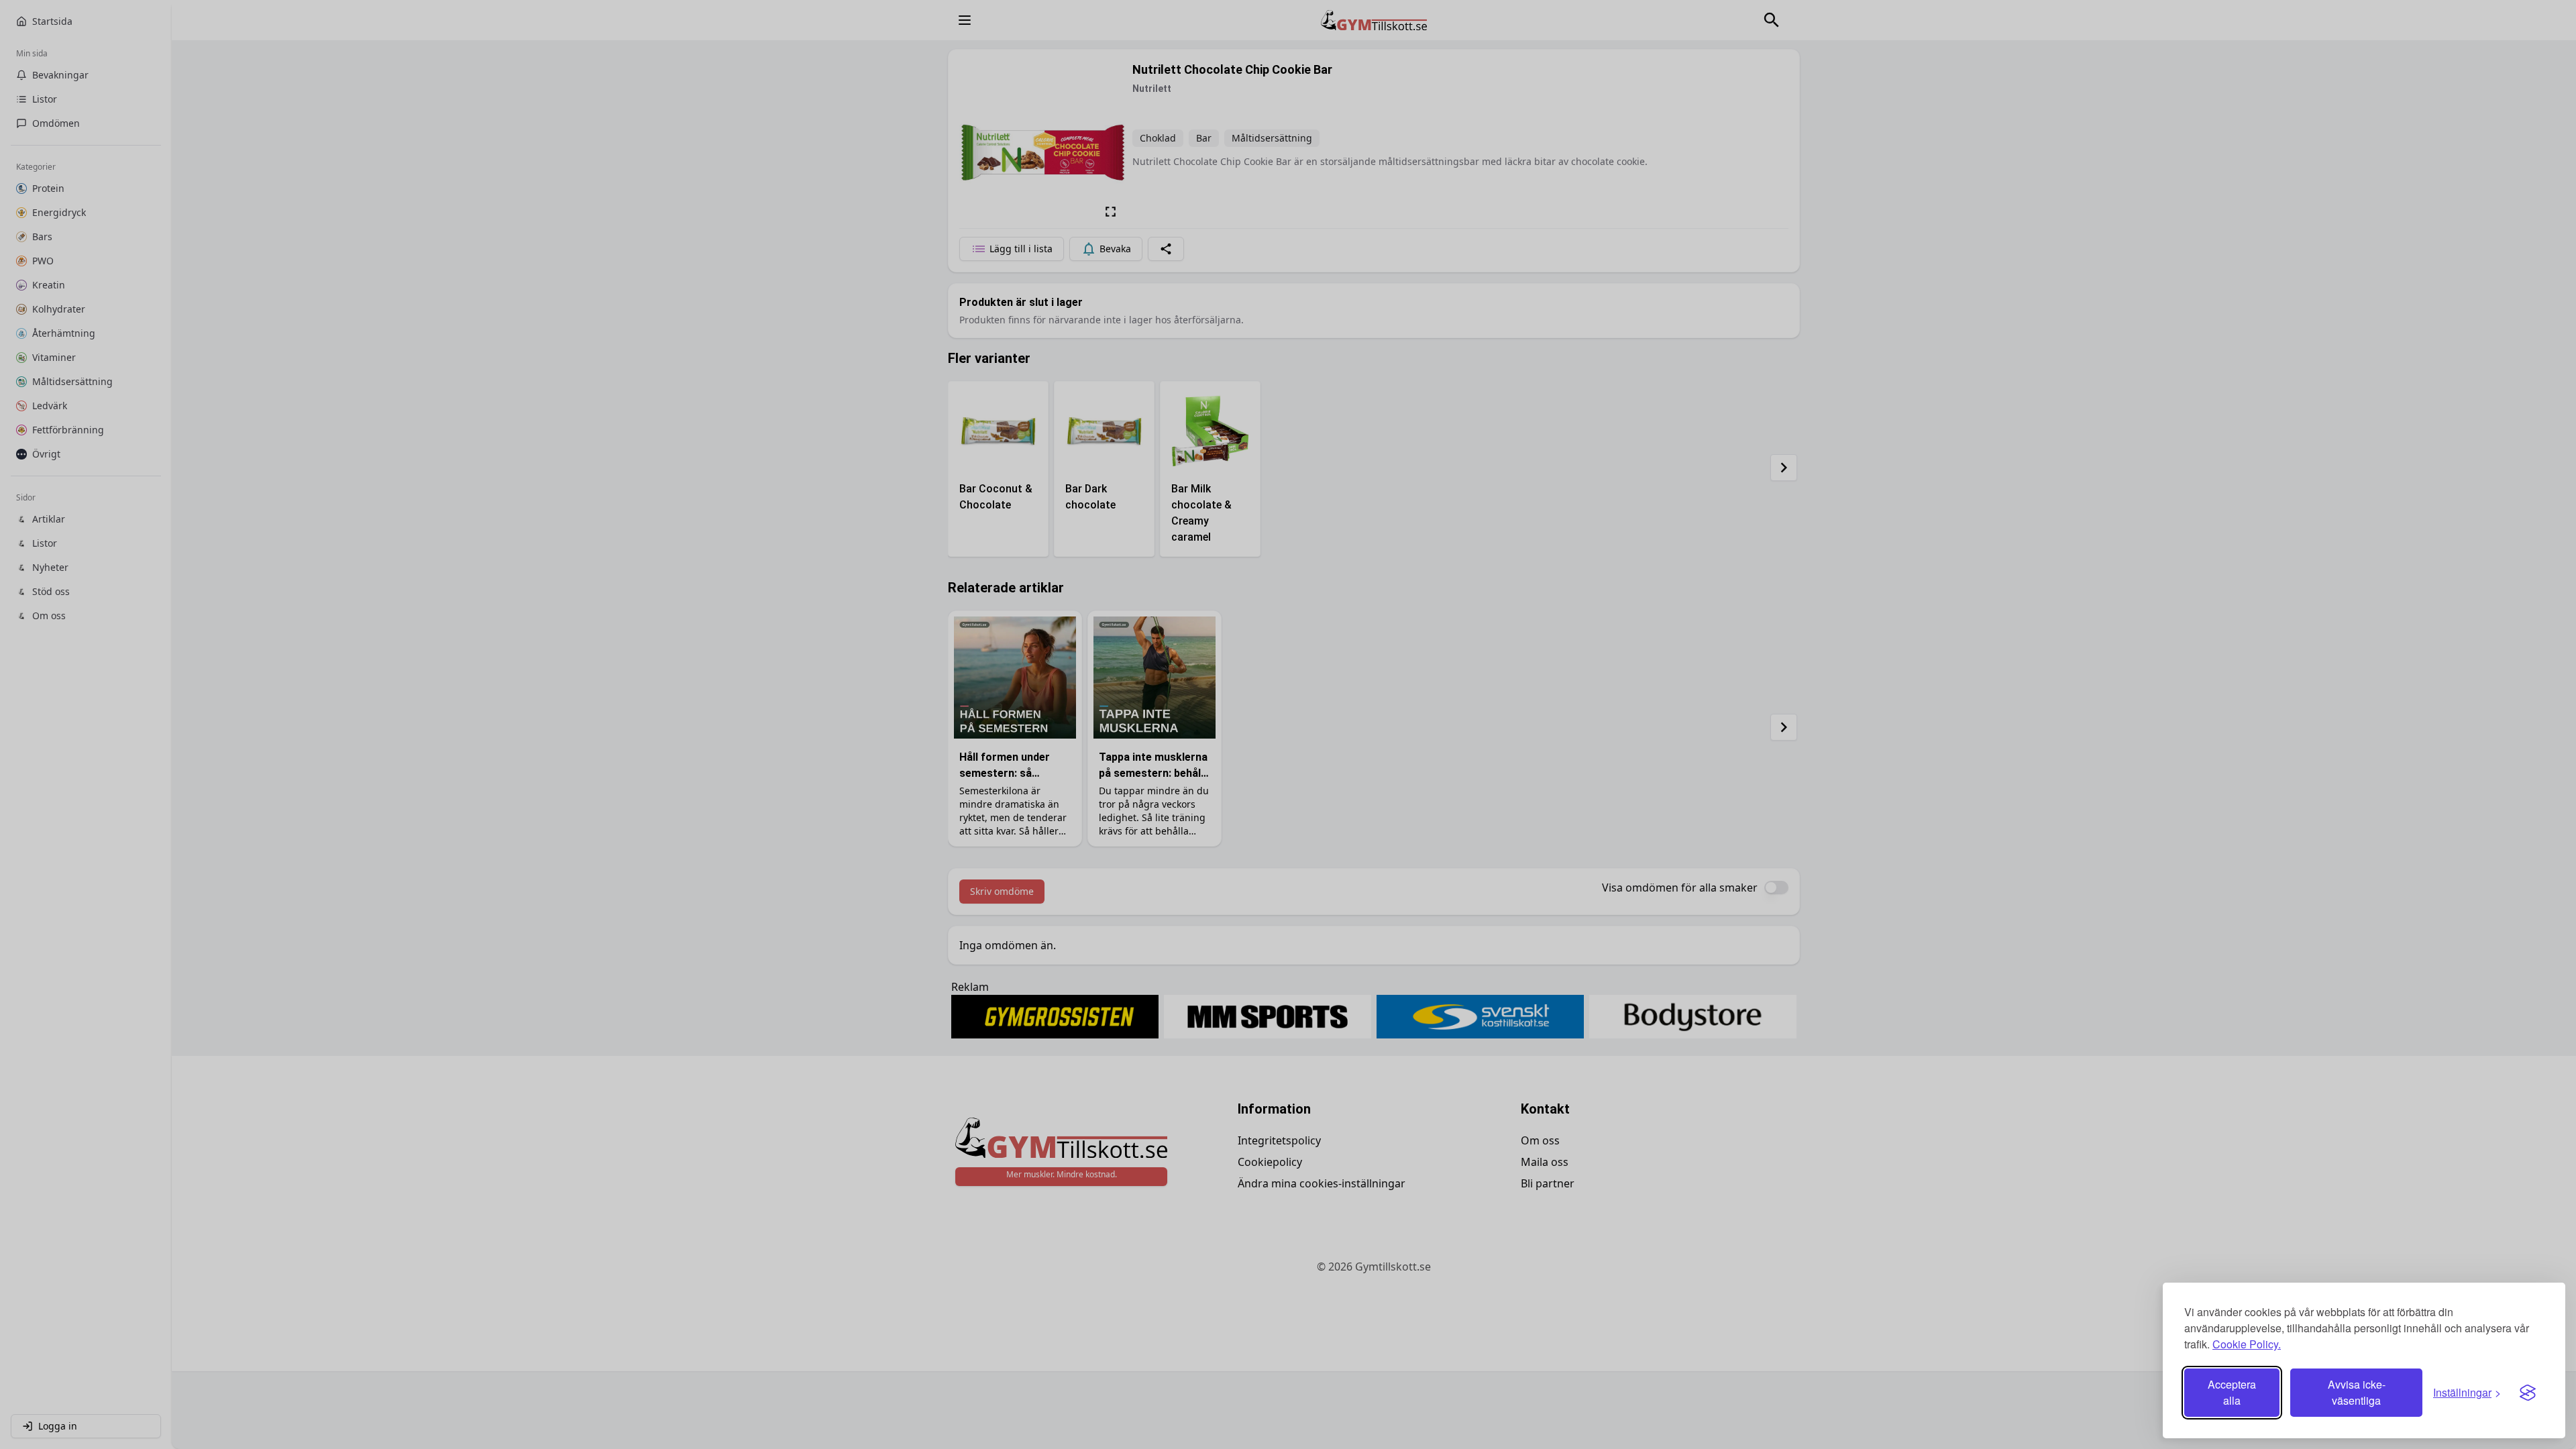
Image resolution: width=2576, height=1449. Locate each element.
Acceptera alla (2232, 1392)
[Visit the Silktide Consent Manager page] (2528, 1393)
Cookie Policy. (2247, 1344)
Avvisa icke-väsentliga (2357, 1392)
